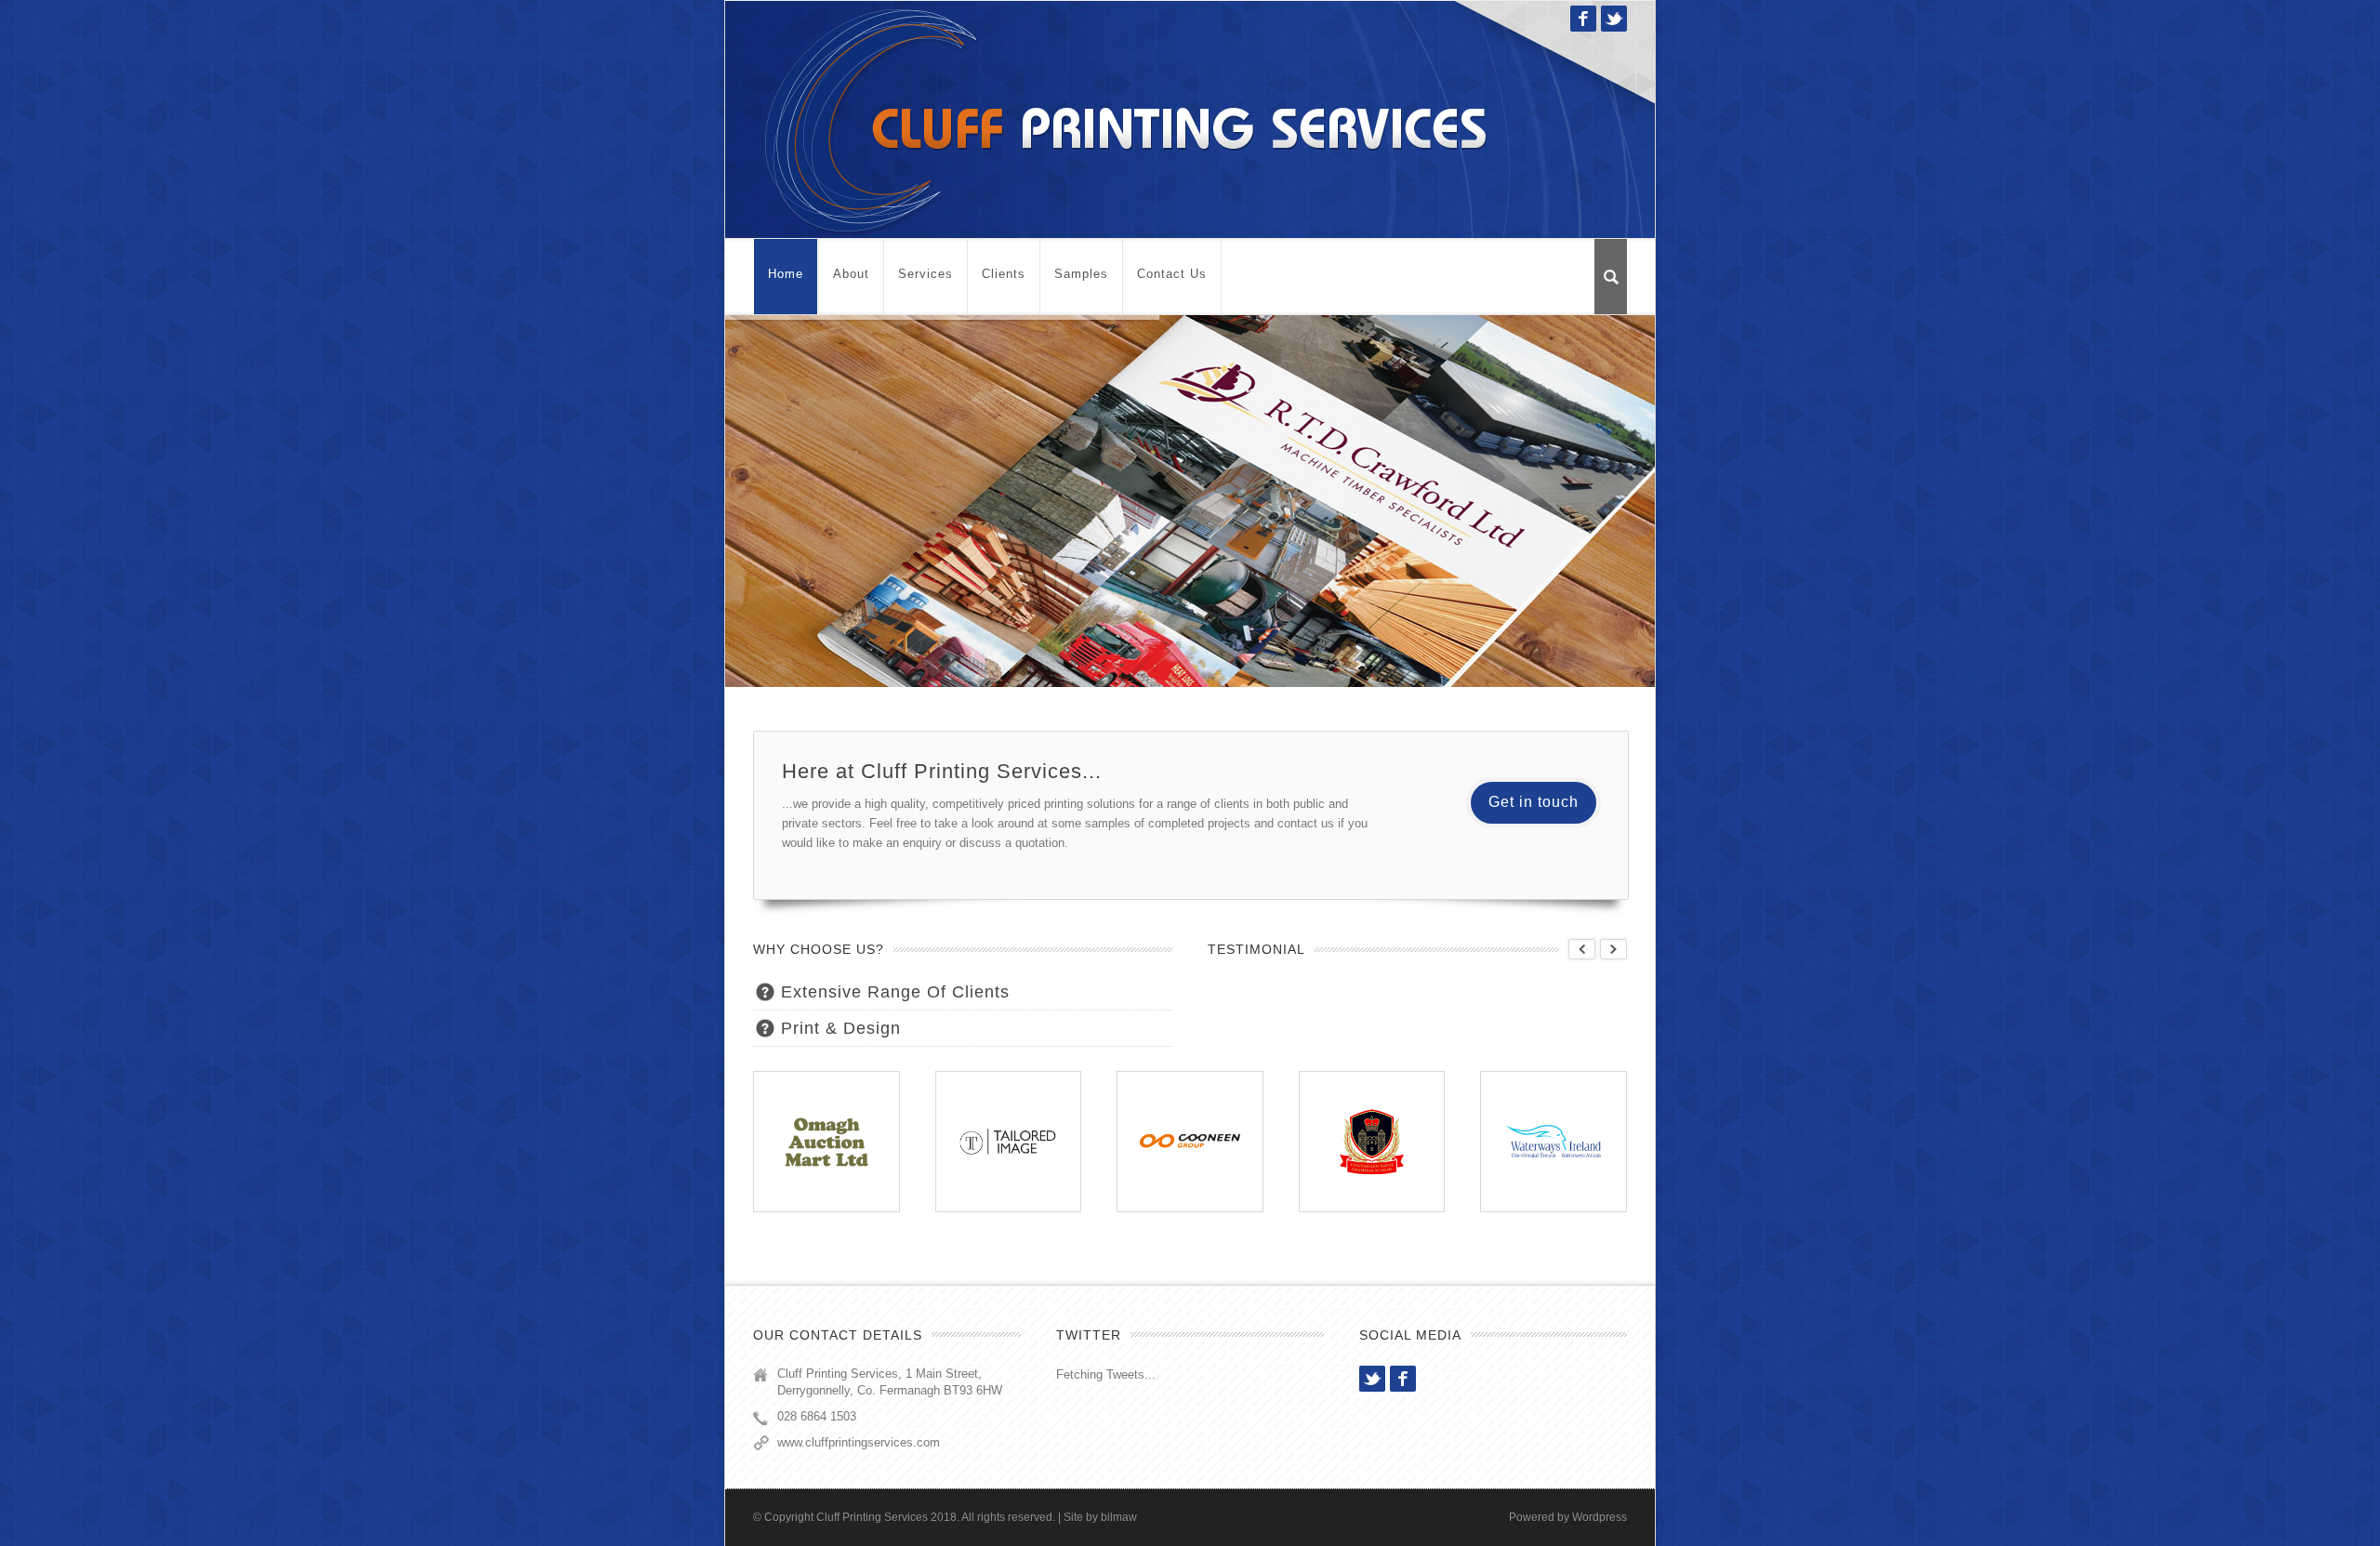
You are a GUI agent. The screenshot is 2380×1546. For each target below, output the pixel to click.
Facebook (1583, 19)
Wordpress (1600, 1517)
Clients (1004, 274)
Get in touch (1534, 802)
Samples (1081, 274)
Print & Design (841, 1028)
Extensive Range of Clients (895, 992)
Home (786, 274)
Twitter (1614, 19)
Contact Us (1172, 274)
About (851, 274)
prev (1582, 949)
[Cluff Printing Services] (1125, 119)
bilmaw (1119, 1517)
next (1613, 949)
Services (926, 274)
